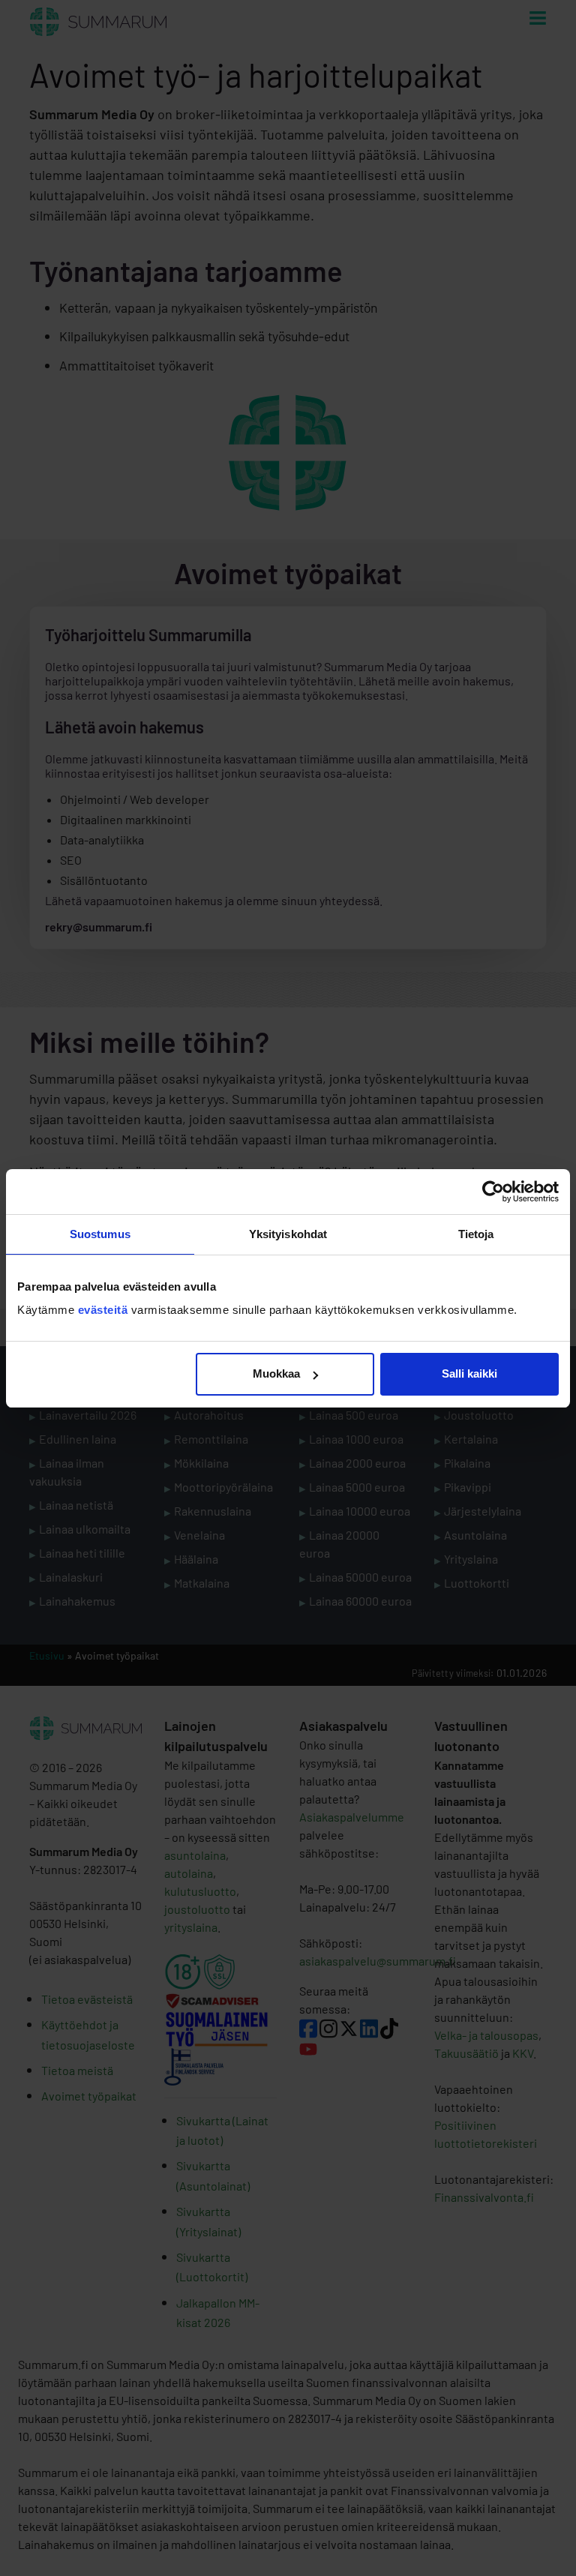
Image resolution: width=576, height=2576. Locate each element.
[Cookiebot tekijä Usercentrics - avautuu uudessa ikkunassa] (493, 1192)
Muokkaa (276, 1373)
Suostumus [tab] (100, 1234)
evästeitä (105, 1310)
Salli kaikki (469, 1373)
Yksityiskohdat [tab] (288, 1234)
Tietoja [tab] (476, 1234)
